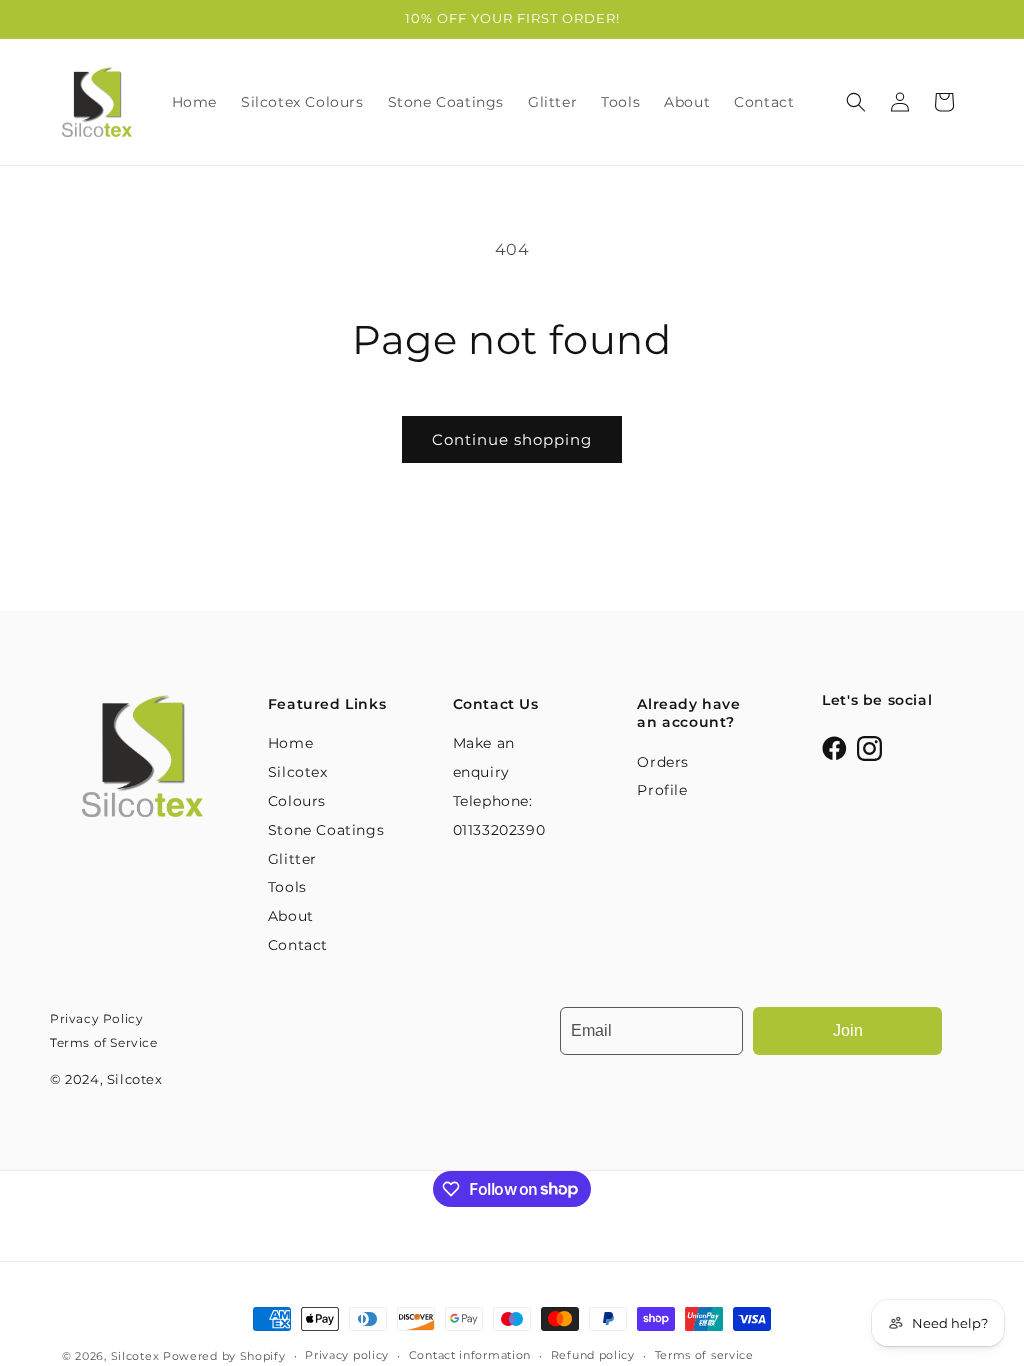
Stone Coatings (326, 830)
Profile (662, 790)
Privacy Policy (96, 1018)
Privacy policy (347, 1355)
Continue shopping (512, 439)
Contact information (470, 1355)
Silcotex (135, 1356)
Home (290, 743)
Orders (663, 762)
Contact (298, 945)
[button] (856, 102)
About (291, 916)
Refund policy (593, 1355)
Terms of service (704, 1355)
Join (848, 1030)
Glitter (292, 859)
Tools (287, 887)
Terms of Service (104, 1042)
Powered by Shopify (224, 1356)
